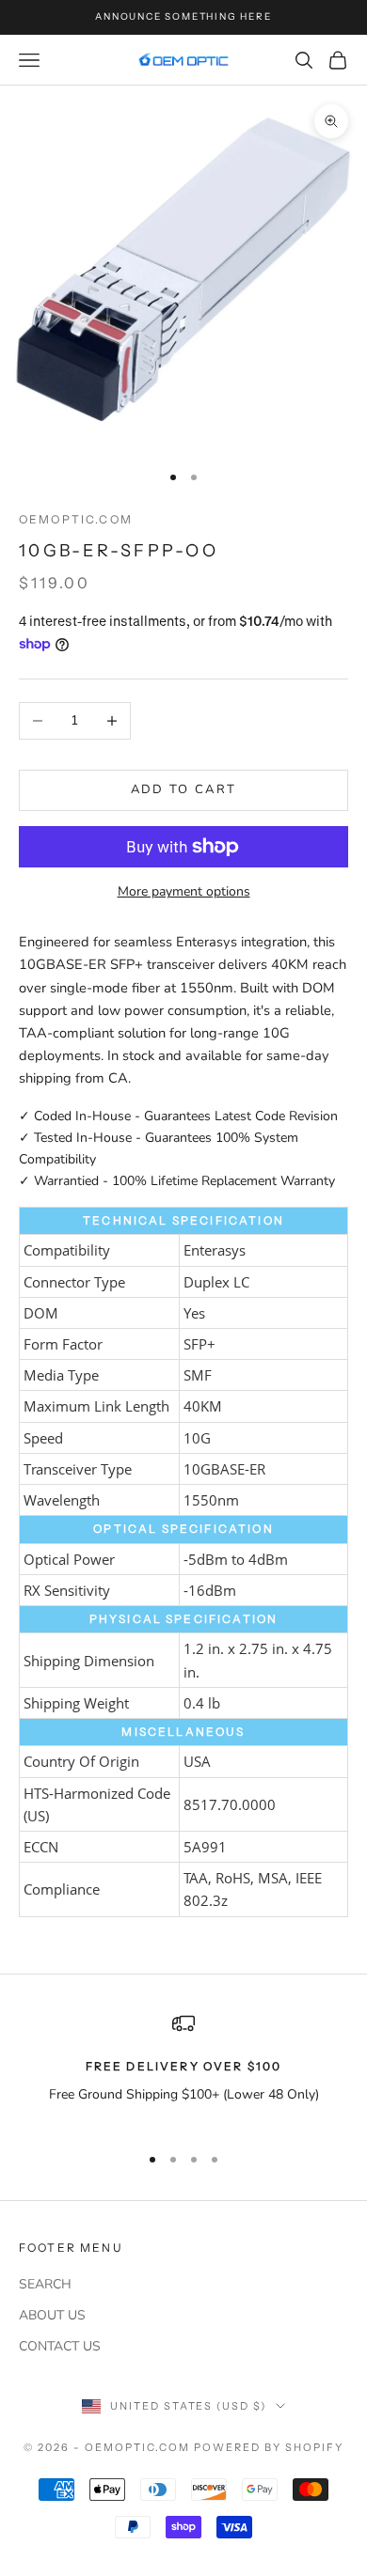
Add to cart (184, 789)
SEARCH (45, 2284)
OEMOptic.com (76, 519)
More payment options (184, 891)
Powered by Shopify (269, 2447)
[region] (183, 2070)
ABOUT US (52, 2315)
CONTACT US (60, 2346)
